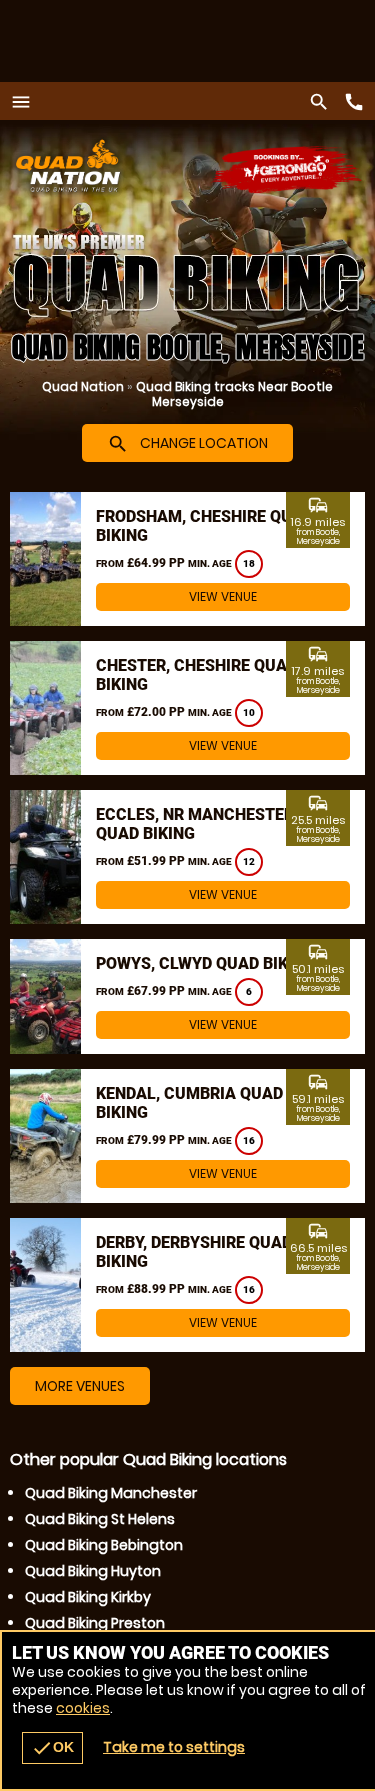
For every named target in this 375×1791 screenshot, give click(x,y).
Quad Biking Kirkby (88, 1597)
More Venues (80, 1386)
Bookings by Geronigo (287, 170)
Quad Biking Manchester (111, 1493)
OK (52, 1748)
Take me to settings (174, 1747)
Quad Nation (83, 386)
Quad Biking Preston (95, 1623)
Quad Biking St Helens (100, 1519)
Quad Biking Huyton (93, 1571)
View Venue (223, 596)
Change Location (187, 444)
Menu (26, 101)
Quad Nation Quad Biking (125, 165)
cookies (83, 1708)
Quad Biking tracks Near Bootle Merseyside (234, 394)
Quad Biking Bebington (104, 1545)
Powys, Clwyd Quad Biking (205, 963)
